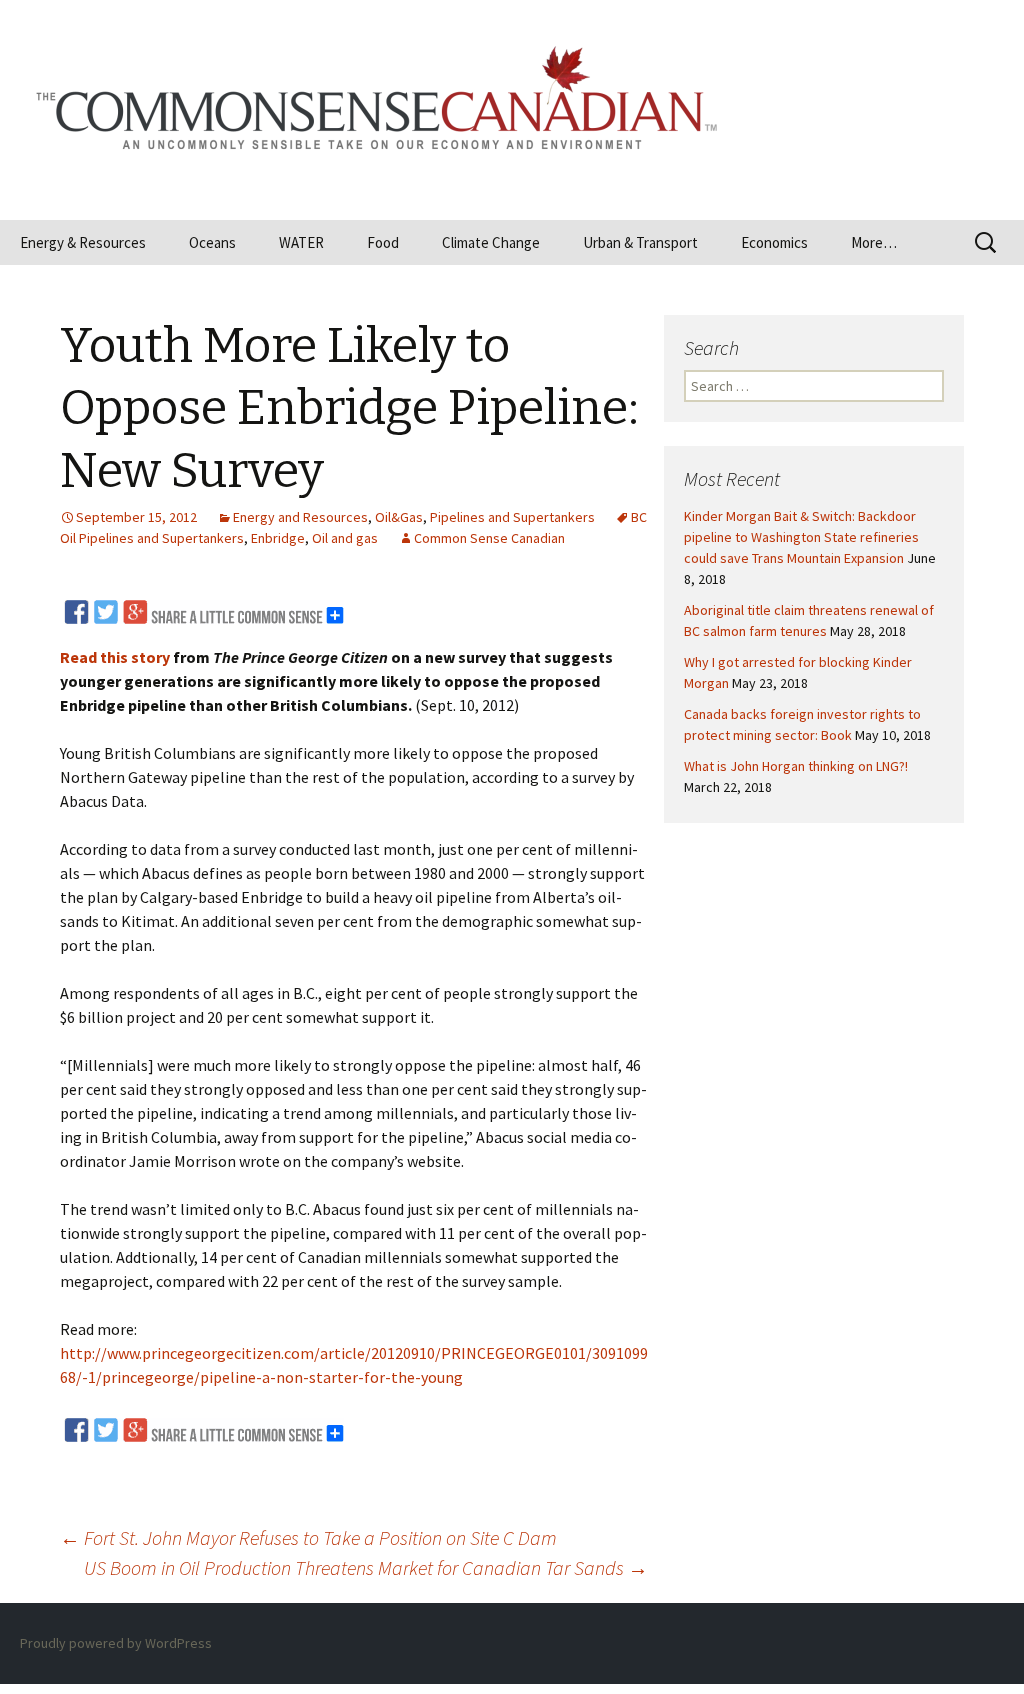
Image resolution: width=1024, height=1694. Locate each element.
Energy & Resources (83, 242)
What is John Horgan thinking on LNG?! (796, 766)
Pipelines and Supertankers (512, 517)
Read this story (115, 657)
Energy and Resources (300, 517)
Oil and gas (345, 538)
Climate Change (491, 242)
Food (383, 242)
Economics (774, 242)
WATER (301, 242)
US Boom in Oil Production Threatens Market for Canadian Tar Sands (366, 1567)
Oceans (212, 242)
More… (874, 242)
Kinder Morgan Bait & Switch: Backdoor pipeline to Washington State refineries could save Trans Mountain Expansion (801, 537)
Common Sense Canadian (489, 538)
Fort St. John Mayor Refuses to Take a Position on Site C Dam (308, 1537)
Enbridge (278, 538)
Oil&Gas (399, 517)
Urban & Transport (640, 242)
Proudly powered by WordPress (116, 1643)
